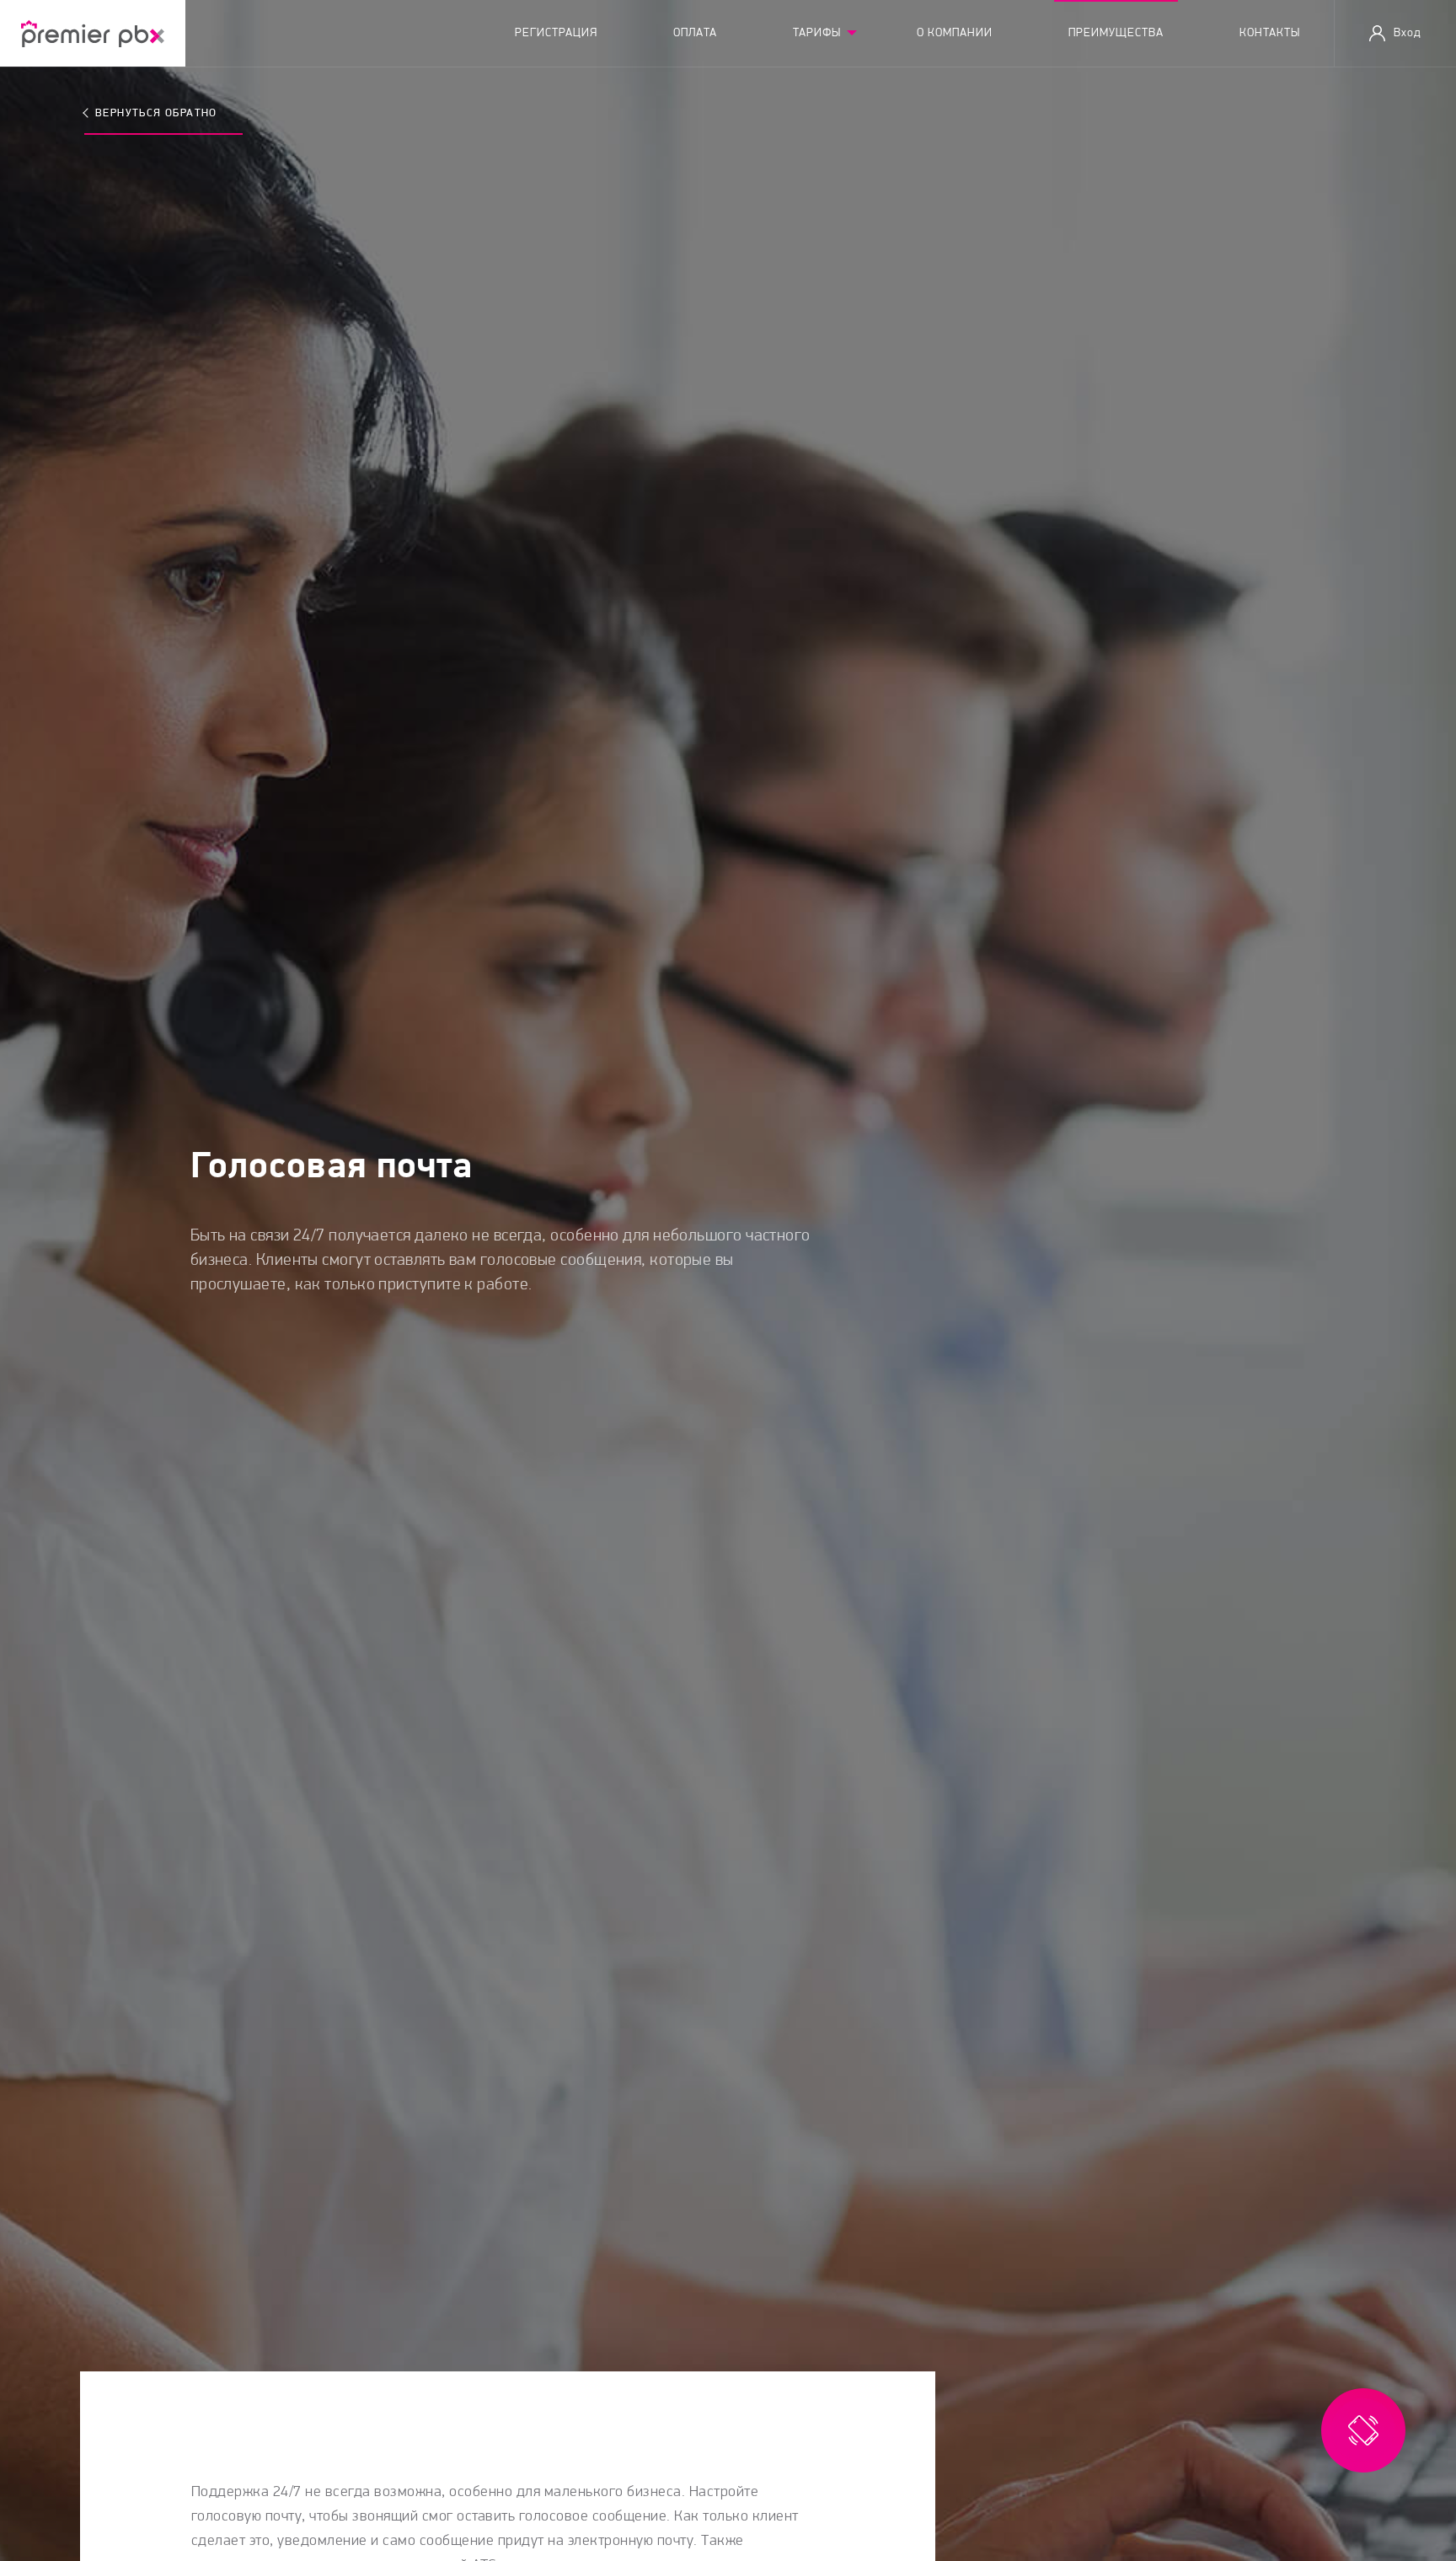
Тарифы (817, 33)
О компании (955, 33)
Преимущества (1116, 33)
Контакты (1270, 33)
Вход (1408, 33)
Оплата (695, 33)
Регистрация (556, 33)
